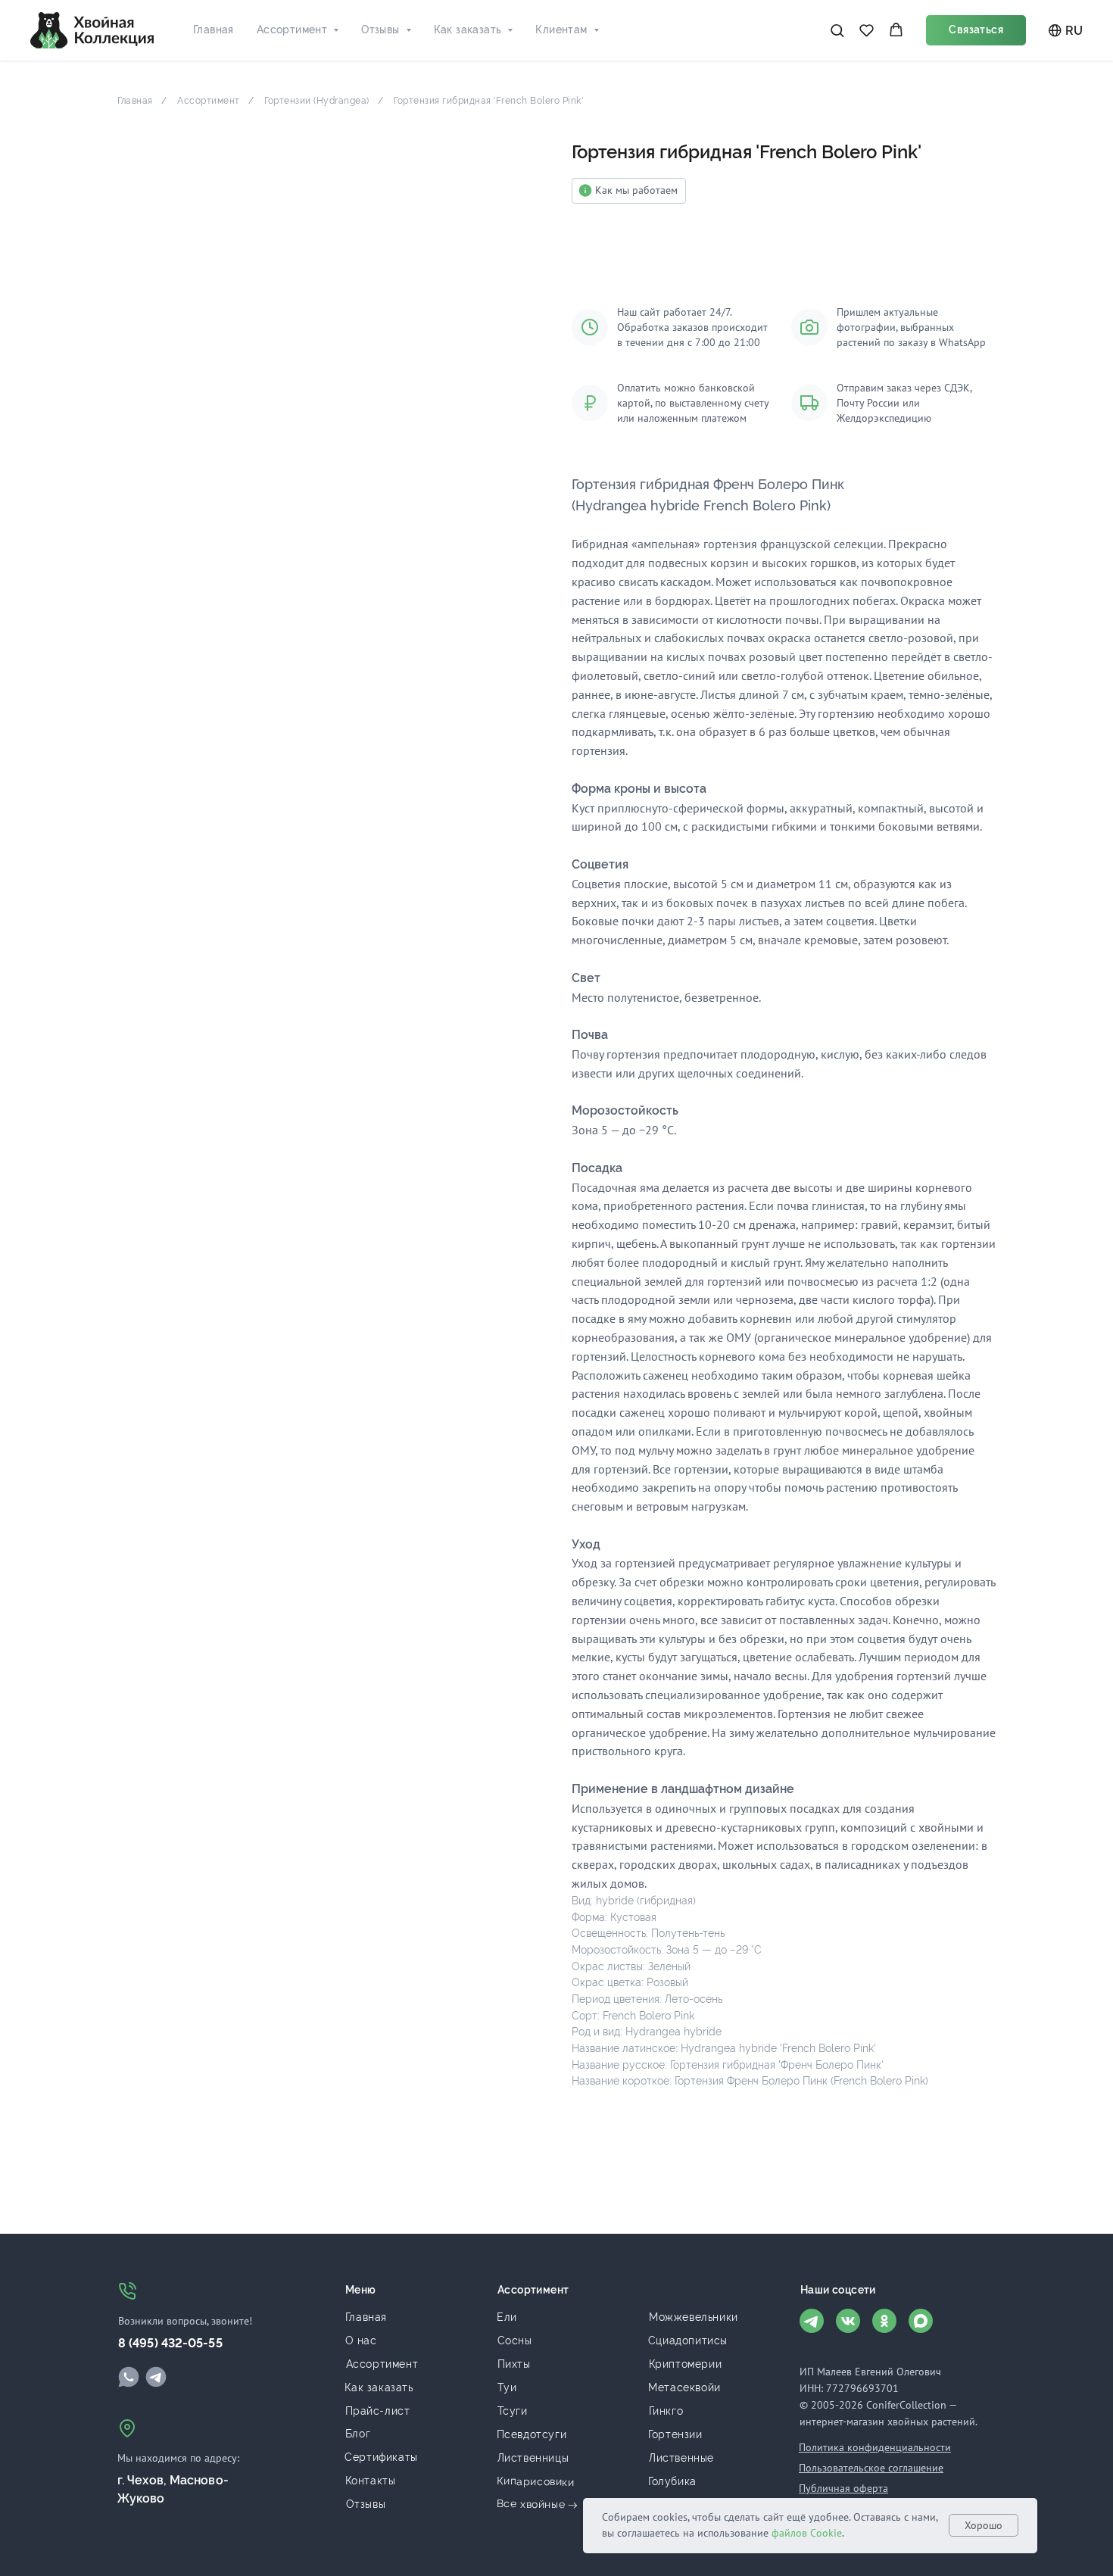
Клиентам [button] (561, 30)
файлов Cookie (807, 2533)
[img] (129, 2377)
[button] (837, 30)
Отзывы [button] (380, 30)
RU (1074, 31)
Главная (214, 30)
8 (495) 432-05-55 (170, 2343)
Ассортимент (209, 101)
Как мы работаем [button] (636, 190)
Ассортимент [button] (292, 30)
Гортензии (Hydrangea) (317, 101)
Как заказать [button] (468, 30)
